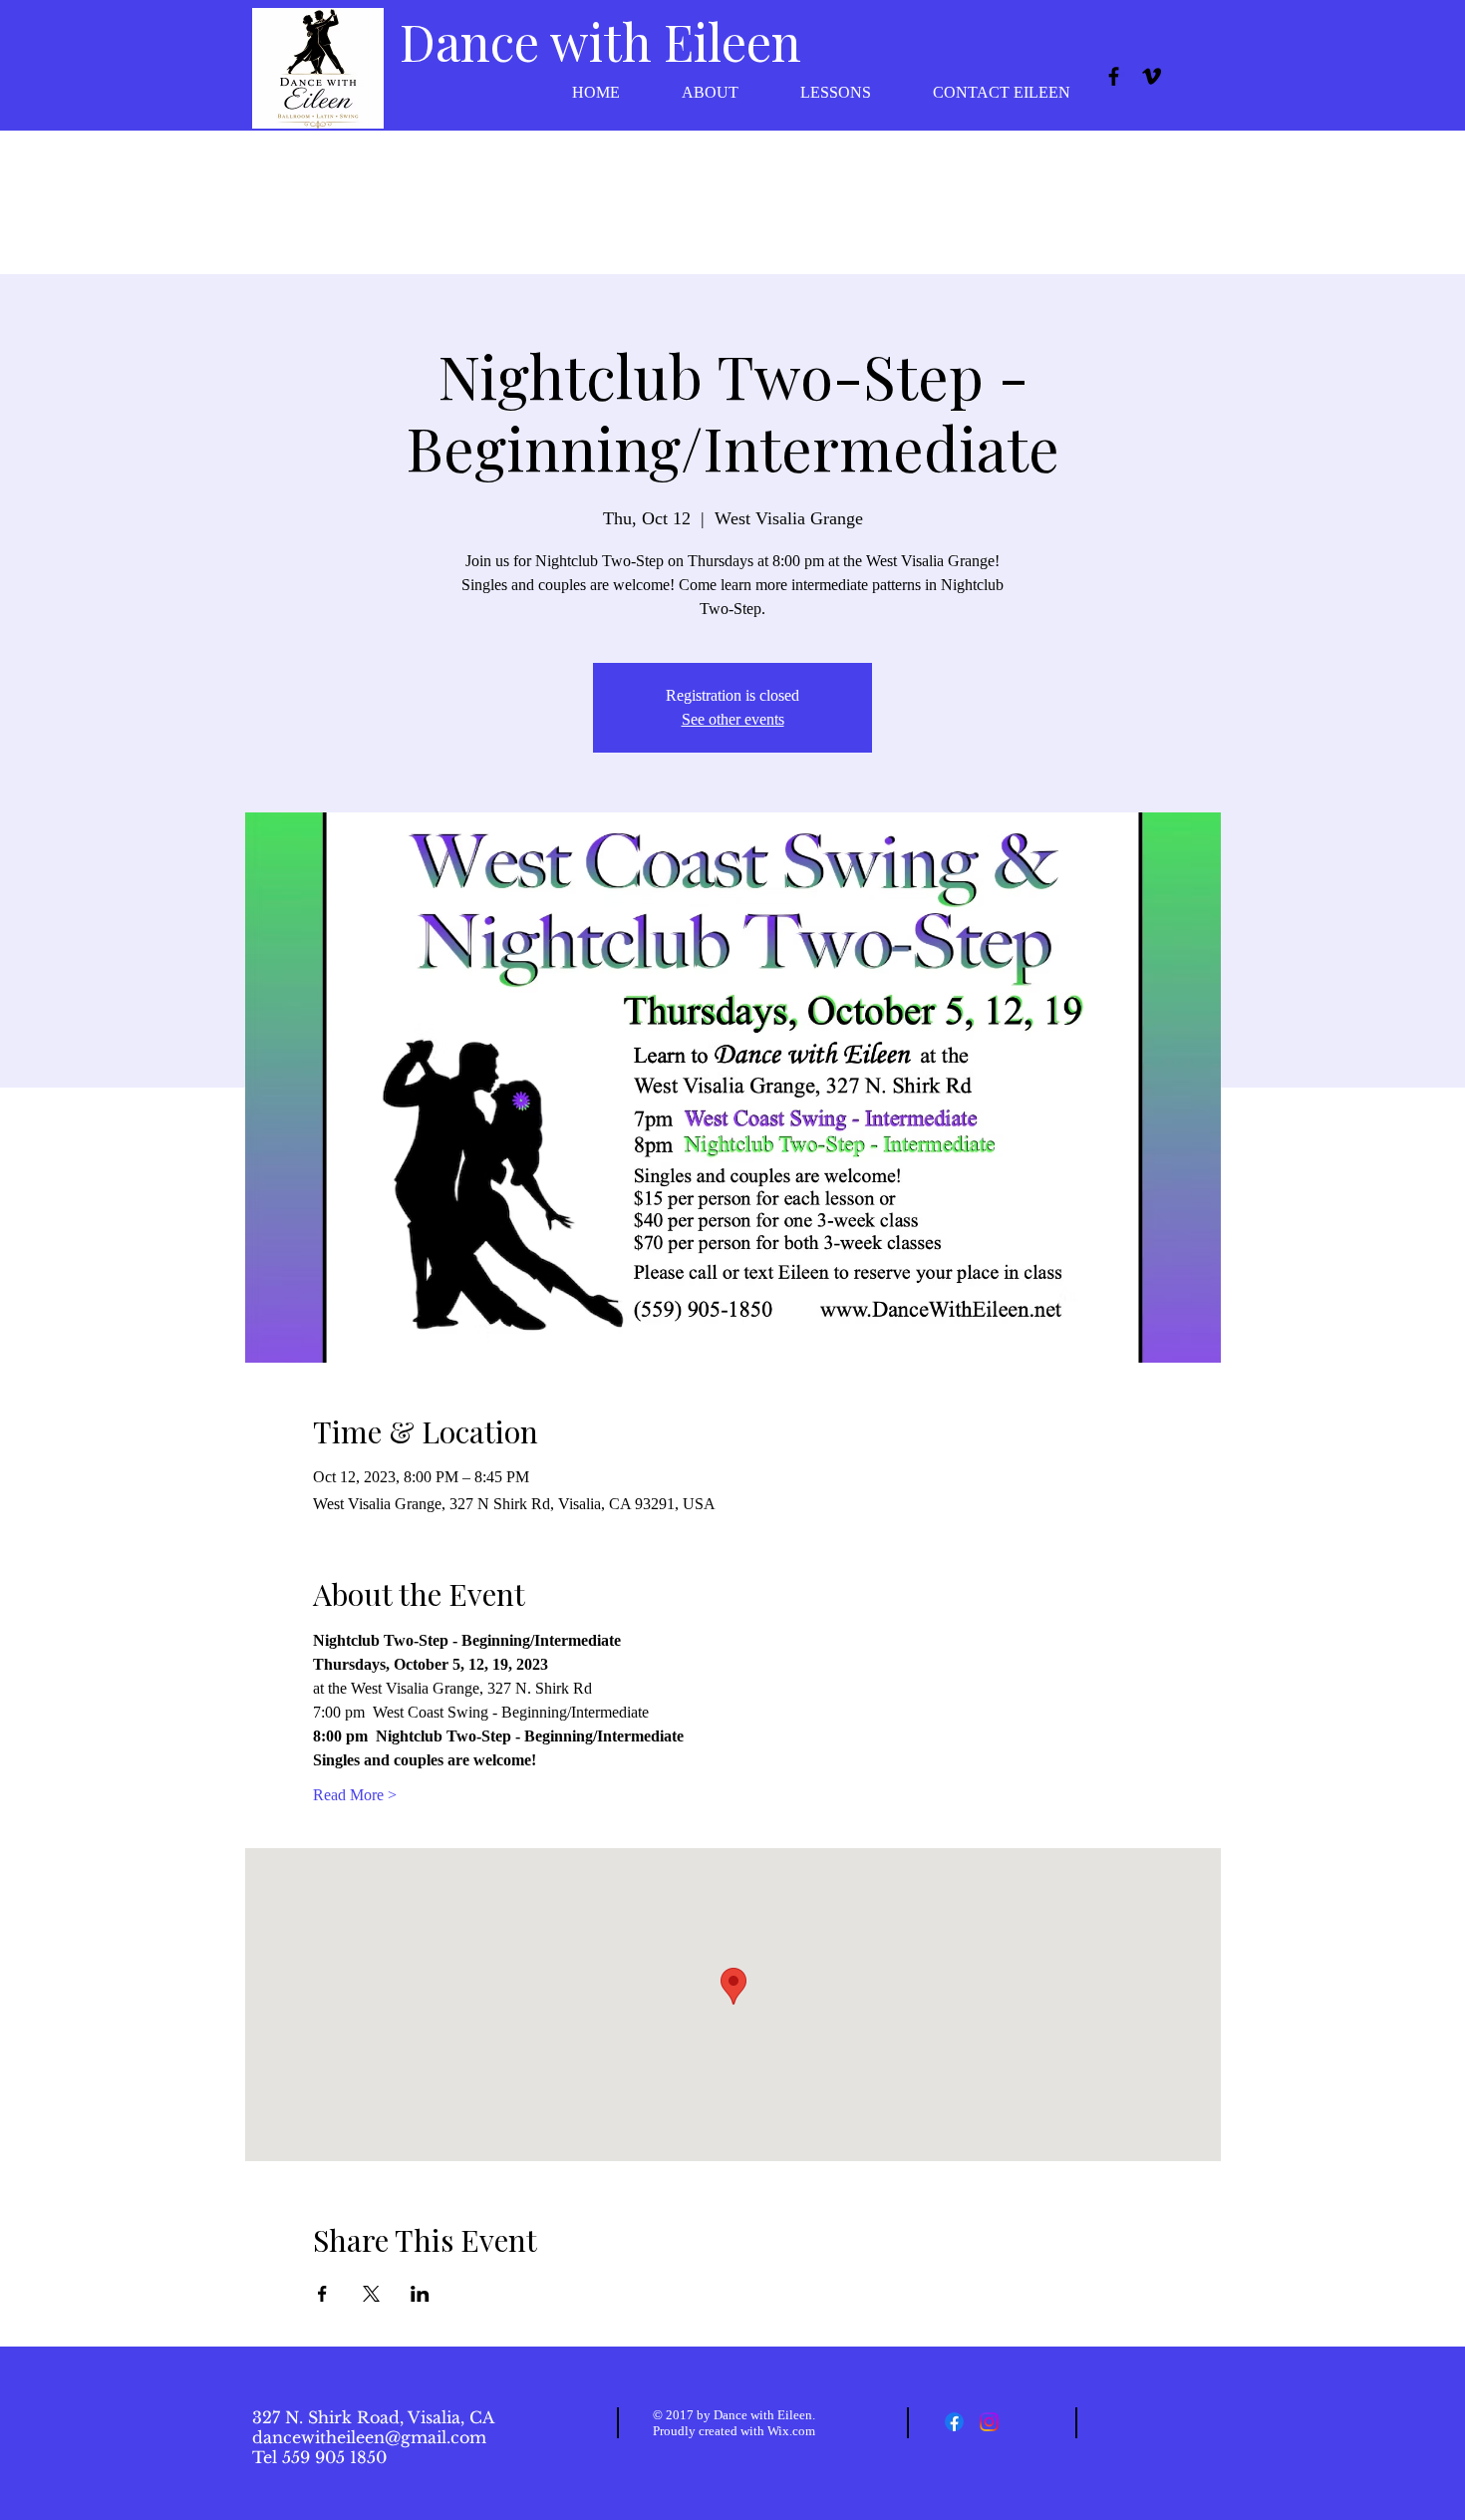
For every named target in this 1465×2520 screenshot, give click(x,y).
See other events (733, 719)
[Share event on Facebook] (322, 2294)
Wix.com (791, 2431)
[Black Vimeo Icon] (1152, 76)
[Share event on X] (371, 2294)
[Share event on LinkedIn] (420, 2294)
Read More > (355, 1795)
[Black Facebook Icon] (1114, 76)
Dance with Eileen (600, 41)
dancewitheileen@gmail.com (369, 2437)
